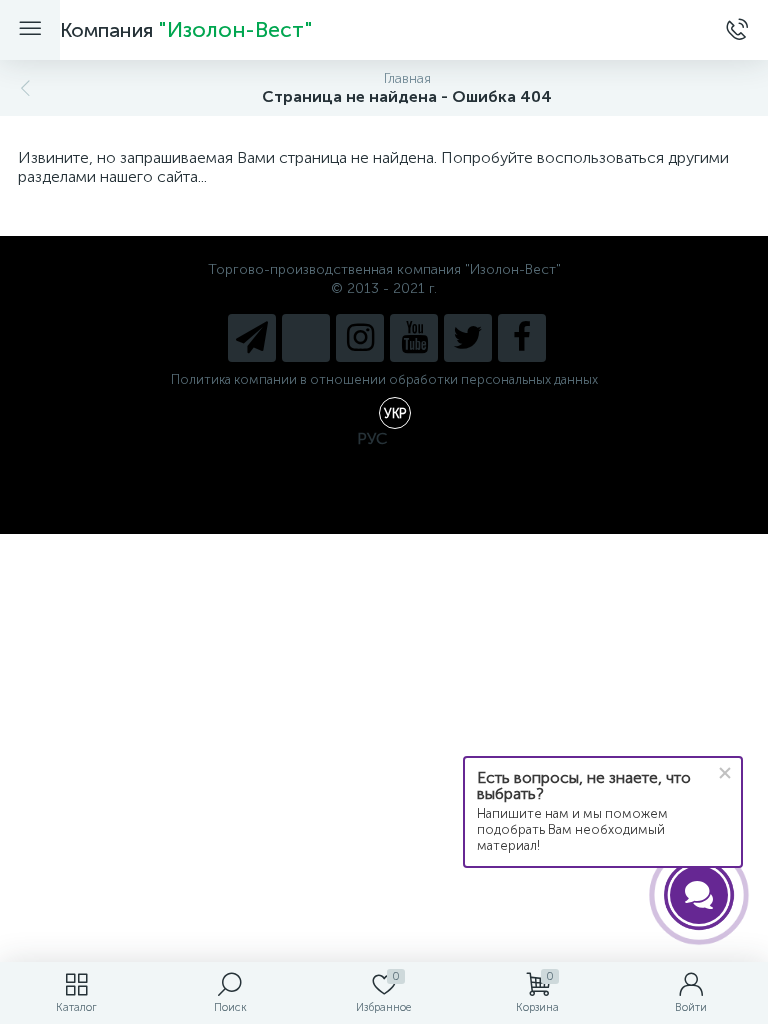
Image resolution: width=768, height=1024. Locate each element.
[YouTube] (414, 338)
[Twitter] (468, 338)
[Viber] (306, 338)
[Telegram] (252, 338)
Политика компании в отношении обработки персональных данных (384, 379)
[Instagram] (360, 338)
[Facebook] (522, 338)
